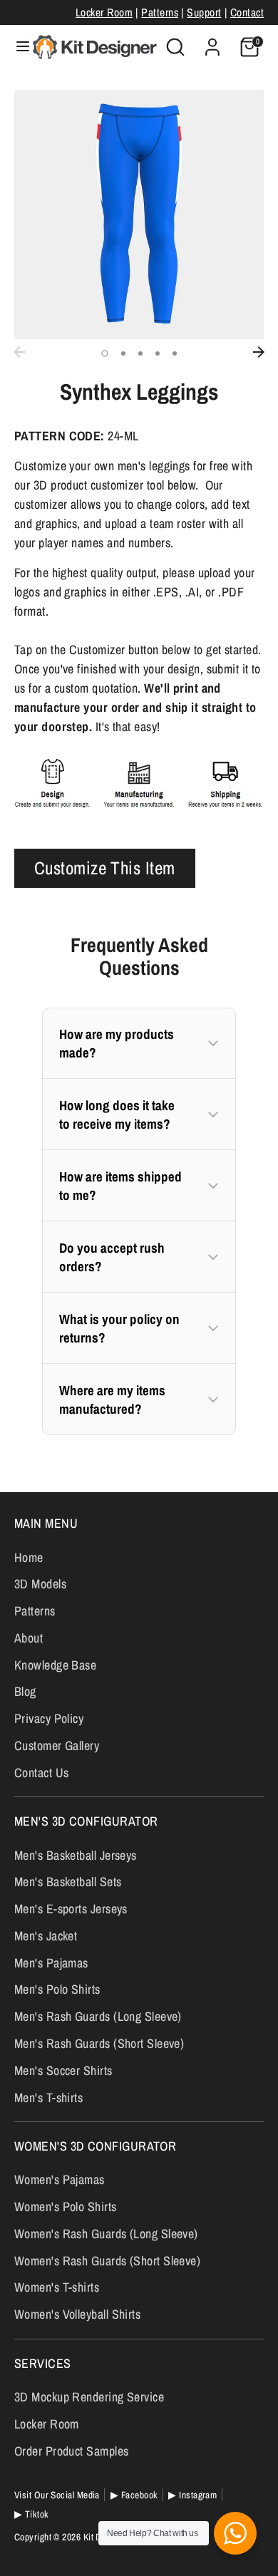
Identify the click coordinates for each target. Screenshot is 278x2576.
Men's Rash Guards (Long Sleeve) (98, 2016)
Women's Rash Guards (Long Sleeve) (106, 2234)
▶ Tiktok (32, 2514)
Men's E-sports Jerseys (71, 1909)
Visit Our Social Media (57, 2495)
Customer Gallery (57, 1745)
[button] (139, 1043)
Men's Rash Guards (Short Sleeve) (99, 2043)
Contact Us (42, 1773)
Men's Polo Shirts (57, 1989)
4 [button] (158, 353)
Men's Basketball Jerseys (76, 1855)
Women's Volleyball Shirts (77, 2314)
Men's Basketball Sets (68, 1882)
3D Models (40, 1584)
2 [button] (123, 353)
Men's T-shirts (48, 2097)
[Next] (259, 352)
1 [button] (105, 353)
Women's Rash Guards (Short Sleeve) (107, 2261)
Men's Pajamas (51, 1963)
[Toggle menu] (17, 47)
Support (204, 12)
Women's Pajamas (60, 2179)
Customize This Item (105, 868)
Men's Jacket (46, 1936)
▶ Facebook (134, 2495)
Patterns (160, 12)
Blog (25, 1691)
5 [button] (175, 353)
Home (29, 1557)
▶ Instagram (192, 2495)
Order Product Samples (71, 2451)
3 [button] (140, 353)
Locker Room (104, 12)
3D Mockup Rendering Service (89, 2397)
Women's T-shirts (57, 2287)
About (29, 1638)
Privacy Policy (49, 1718)
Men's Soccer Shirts (63, 2070)
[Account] (212, 42)
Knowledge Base (55, 1665)
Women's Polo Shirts (66, 2207)
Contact (247, 12)
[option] (139, 214)
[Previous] (19, 352)
